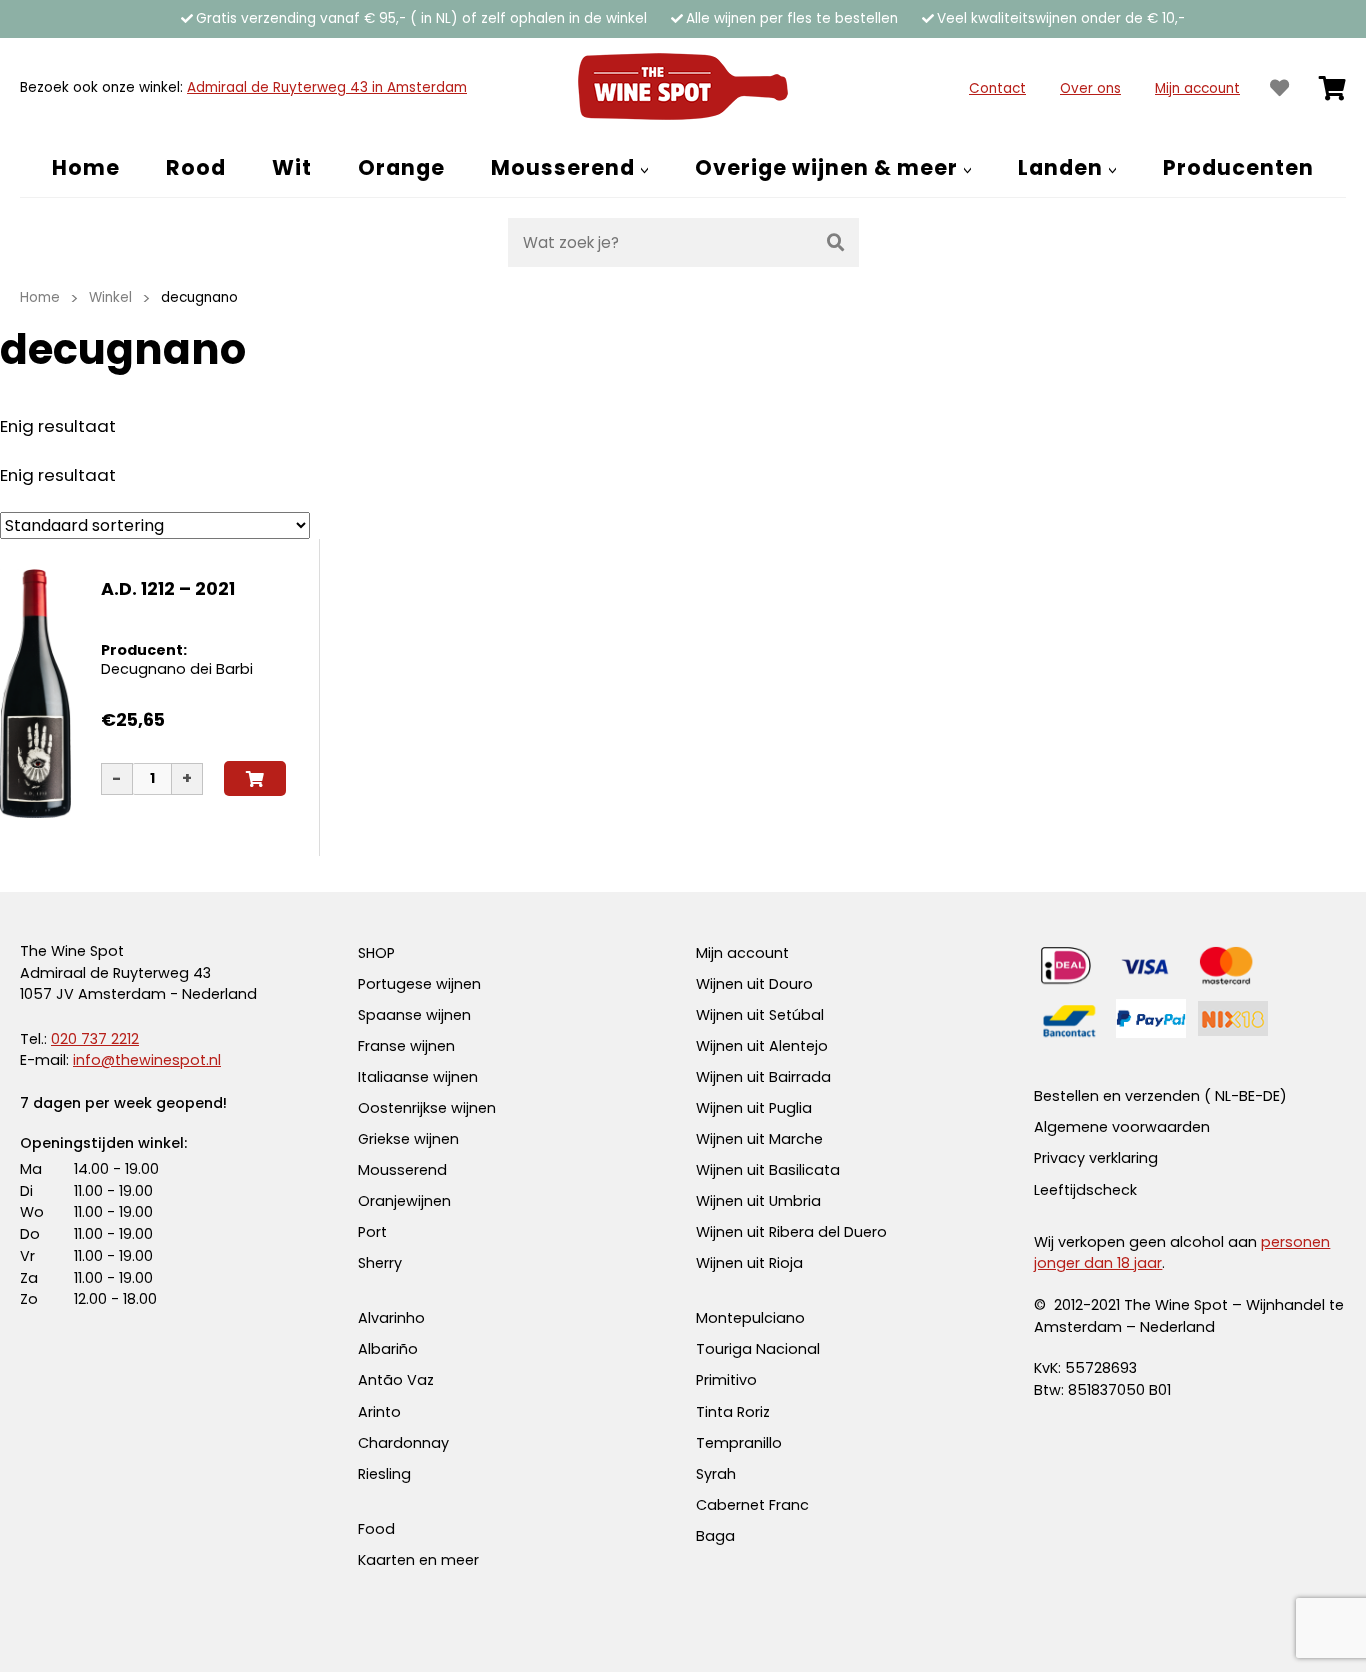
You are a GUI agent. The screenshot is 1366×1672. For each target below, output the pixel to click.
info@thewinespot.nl (147, 1060)
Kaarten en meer (418, 1560)
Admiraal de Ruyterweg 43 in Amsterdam (327, 87)
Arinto (379, 1412)
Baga (715, 1536)
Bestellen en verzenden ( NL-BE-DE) (1160, 1096)
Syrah (716, 1474)
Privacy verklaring (1096, 1158)
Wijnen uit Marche (759, 1139)
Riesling (384, 1474)
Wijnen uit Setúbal (760, 1015)
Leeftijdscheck (1085, 1190)
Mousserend (402, 1170)
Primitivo (726, 1380)
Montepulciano (750, 1318)
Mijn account (1197, 88)
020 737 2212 (95, 1039)
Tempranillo (739, 1443)
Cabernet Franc (752, 1505)
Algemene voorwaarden (1122, 1127)
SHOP (376, 953)
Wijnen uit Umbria (758, 1201)
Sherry (380, 1263)
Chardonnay (403, 1443)
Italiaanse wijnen (418, 1077)
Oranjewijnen (404, 1201)
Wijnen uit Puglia (754, 1108)
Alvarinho (391, 1318)
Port (372, 1232)
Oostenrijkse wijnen (427, 1108)
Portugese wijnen (419, 984)
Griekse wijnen (408, 1139)
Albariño (388, 1349)
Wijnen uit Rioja (749, 1263)
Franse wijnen (406, 1046)
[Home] (683, 88)
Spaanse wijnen (414, 1015)
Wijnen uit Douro (754, 984)
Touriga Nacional (758, 1349)
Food (376, 1529)
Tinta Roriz (733, 1412)
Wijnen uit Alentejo (762, 1046)
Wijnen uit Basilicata (768, 1170)
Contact (997, 88)
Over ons (1090, 88)
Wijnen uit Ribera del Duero (791, 1232)
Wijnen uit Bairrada (763, 1077)
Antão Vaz (396, 1380)
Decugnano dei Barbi (177, 669)
